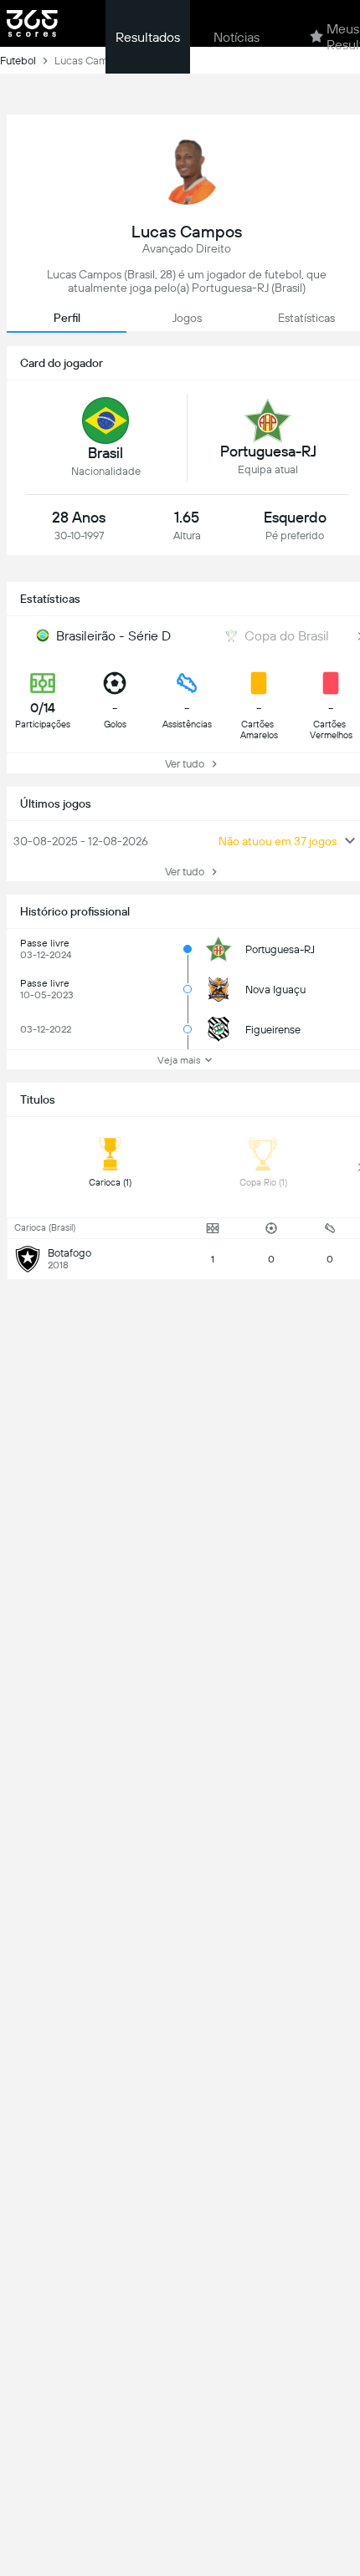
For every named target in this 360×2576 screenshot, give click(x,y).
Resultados (148, 37)
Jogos (187, 318)
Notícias (237, 37)
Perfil (67, 318)
